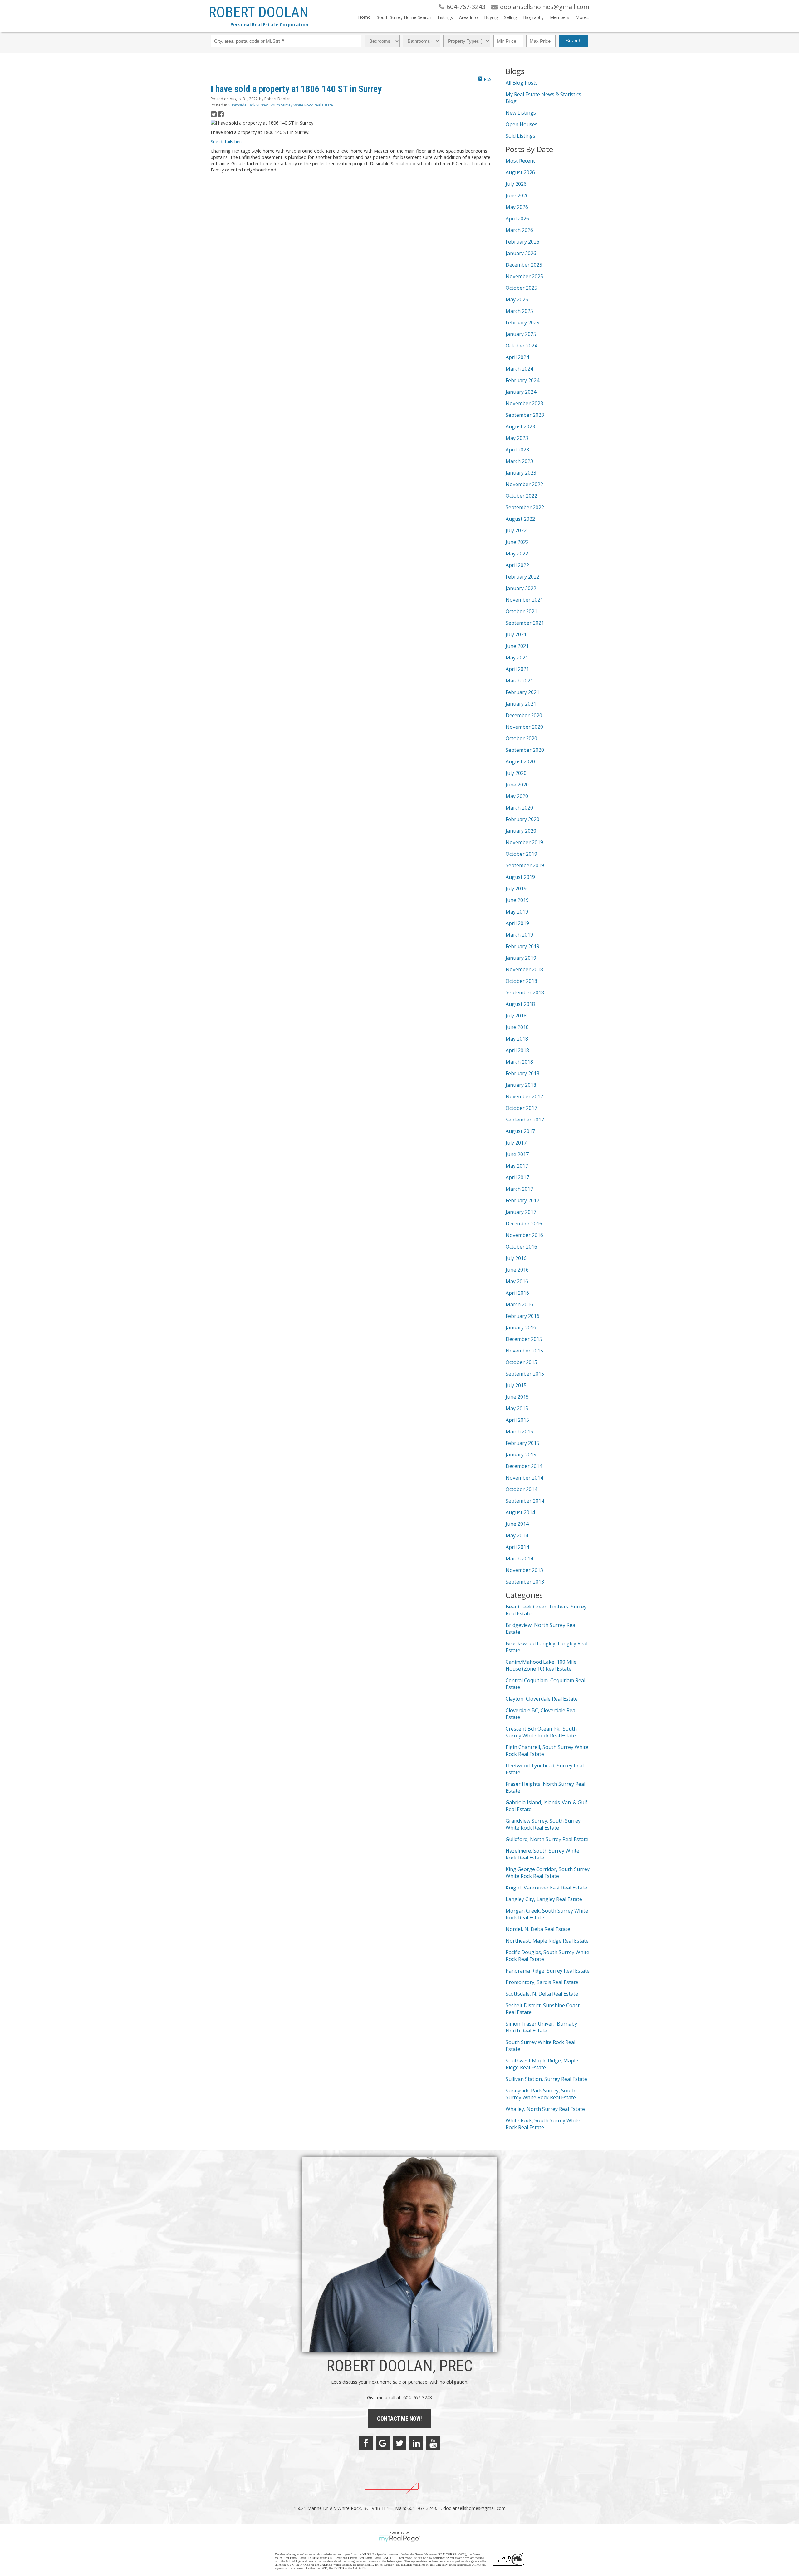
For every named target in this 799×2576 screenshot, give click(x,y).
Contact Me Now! (399, 2418)
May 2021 (517, 658)
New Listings (521, 113)
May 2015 (517, 1408)
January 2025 (521, 334)
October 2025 (521, 288)
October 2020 (521, 738)
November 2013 (524, 1570)
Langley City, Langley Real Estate (544, 1899)
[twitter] (399, 2443)
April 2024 (517, 357)
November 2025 (524, 276)
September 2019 (525, 865)
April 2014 (517, 1547)
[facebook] (366, 2443)
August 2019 (520, 877)
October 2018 (521, 981)
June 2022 (517, 542)
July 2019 (516, 889)
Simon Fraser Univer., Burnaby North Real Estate (541, 2027)
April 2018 (517, 1050)
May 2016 (517, 1281)
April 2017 (517, 1177)
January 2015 (521, 1455)
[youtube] (433, 2443)
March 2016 (519, 1304)
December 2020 (524, 715)
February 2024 (522, 380)
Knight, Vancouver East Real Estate (546, 1888)
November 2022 (524, 484)
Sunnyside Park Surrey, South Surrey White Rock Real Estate (281, 105)
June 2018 (517, 1027)
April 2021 (517, 669)
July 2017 (516, 1143)
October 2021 (521, 611)
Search (574, 41)
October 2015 (521, 1362)
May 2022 (517, 554)
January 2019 (521, 958)
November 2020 (524, 727)
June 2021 (517, 646)
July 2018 (516, 1016)
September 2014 (525, 1501)
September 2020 (525, 750)
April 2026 (517, 219)
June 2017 (517, 1154)
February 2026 (522, 242)
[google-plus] (383, 2443)
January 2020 (521, 831)
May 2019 (517, 912)
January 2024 (521, 392)
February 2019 (522, 946)
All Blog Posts (522, 83)
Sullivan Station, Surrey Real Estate (546, 2079)
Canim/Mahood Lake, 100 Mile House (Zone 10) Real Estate (541, 1665)
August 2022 (520, 519)
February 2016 (522, 1316)
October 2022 (521, 496)
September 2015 (525, 1374)
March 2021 (519, 681)
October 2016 (521, 1247)
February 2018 (522, 1073)
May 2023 (517, 438)
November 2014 (524, 1478)
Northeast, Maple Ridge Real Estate (547, 1941)
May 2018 (517, 1039)
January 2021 (521, 704)
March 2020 (519, 808)
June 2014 (517, 1524)
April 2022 (517, 565)
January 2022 (521, 588)
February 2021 (522, 692)
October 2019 (521, 854)
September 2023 (525, 415)
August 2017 (520, 1131)
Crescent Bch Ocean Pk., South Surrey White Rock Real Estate (541, 1732)
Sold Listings (520, 136)
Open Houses (522, 124)
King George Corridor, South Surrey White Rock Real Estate (548, 1873)
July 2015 (516, 1385)
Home (364, 17)
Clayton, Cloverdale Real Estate (542, 1699)
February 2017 (522, 1200)
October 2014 (521, 1489)
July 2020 (516, 773)
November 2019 (524, 842)
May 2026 (517, 207)
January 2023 (521, 473)
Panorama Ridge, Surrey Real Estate (548, 1971)
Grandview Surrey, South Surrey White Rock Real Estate (543, 1824)
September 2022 (525, 507)
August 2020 (520, 761)
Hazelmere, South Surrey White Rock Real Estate (542, 1854)
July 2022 (516, 530)
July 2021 (516, 634)
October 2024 (521, 346)
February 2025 (522, 323)
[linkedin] (416, 2443)
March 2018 (519, 1062)
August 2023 (520, 426)
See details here (227, 141)
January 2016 (521, 1327)
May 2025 (517, 299)
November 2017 (524, 1096)
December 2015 (524, 1339)
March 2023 (519, 461)
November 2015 (524, 1351)
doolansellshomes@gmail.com (474, 2508)
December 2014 (524, 1466)
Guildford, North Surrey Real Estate (547, 1839)
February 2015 (522, 1443)
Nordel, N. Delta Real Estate (538, 1929)
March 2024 (519, 369)
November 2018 (524, 969)
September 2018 (525, 992)
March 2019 (519, 935)
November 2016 (524, 1235)
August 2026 (520, 172)
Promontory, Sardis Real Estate (542, 1982)
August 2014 (520, 1512)
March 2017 (519, 1189)
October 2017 (521, 1108)
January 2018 (521, 1085)
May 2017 (517, 1166)
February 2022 (522, 577)
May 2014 (517, 1535)
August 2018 (520, 1004)
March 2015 (519, 1431)
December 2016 (524, 1224)
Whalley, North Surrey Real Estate (545, 2109)
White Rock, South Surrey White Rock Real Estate (543, 2124)
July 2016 (516, 1258)
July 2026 (516, 184)
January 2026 (521, 253)
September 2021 (525, 623)
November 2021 (524, 600)
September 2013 (525, 1582)
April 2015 (517, 1420)
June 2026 (517, 195)
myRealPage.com (400, 2539)
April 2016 (517, 1293)
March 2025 (519, 311)
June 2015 (517, 1397)
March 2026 (519, 230)
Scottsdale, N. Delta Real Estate (542, 1994)
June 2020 (517, 785)
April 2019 (517, 923)
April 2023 (517, 450)
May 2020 (517, 796)
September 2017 (525, 1120)
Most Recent (520, 161)
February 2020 (522, 819)
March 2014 (519, 1559)
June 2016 (517, 1270)
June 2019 (517, 900)
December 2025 (524, 265)
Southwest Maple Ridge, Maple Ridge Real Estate (542, 2064)
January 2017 (521, 1212)
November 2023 (524, 403)
